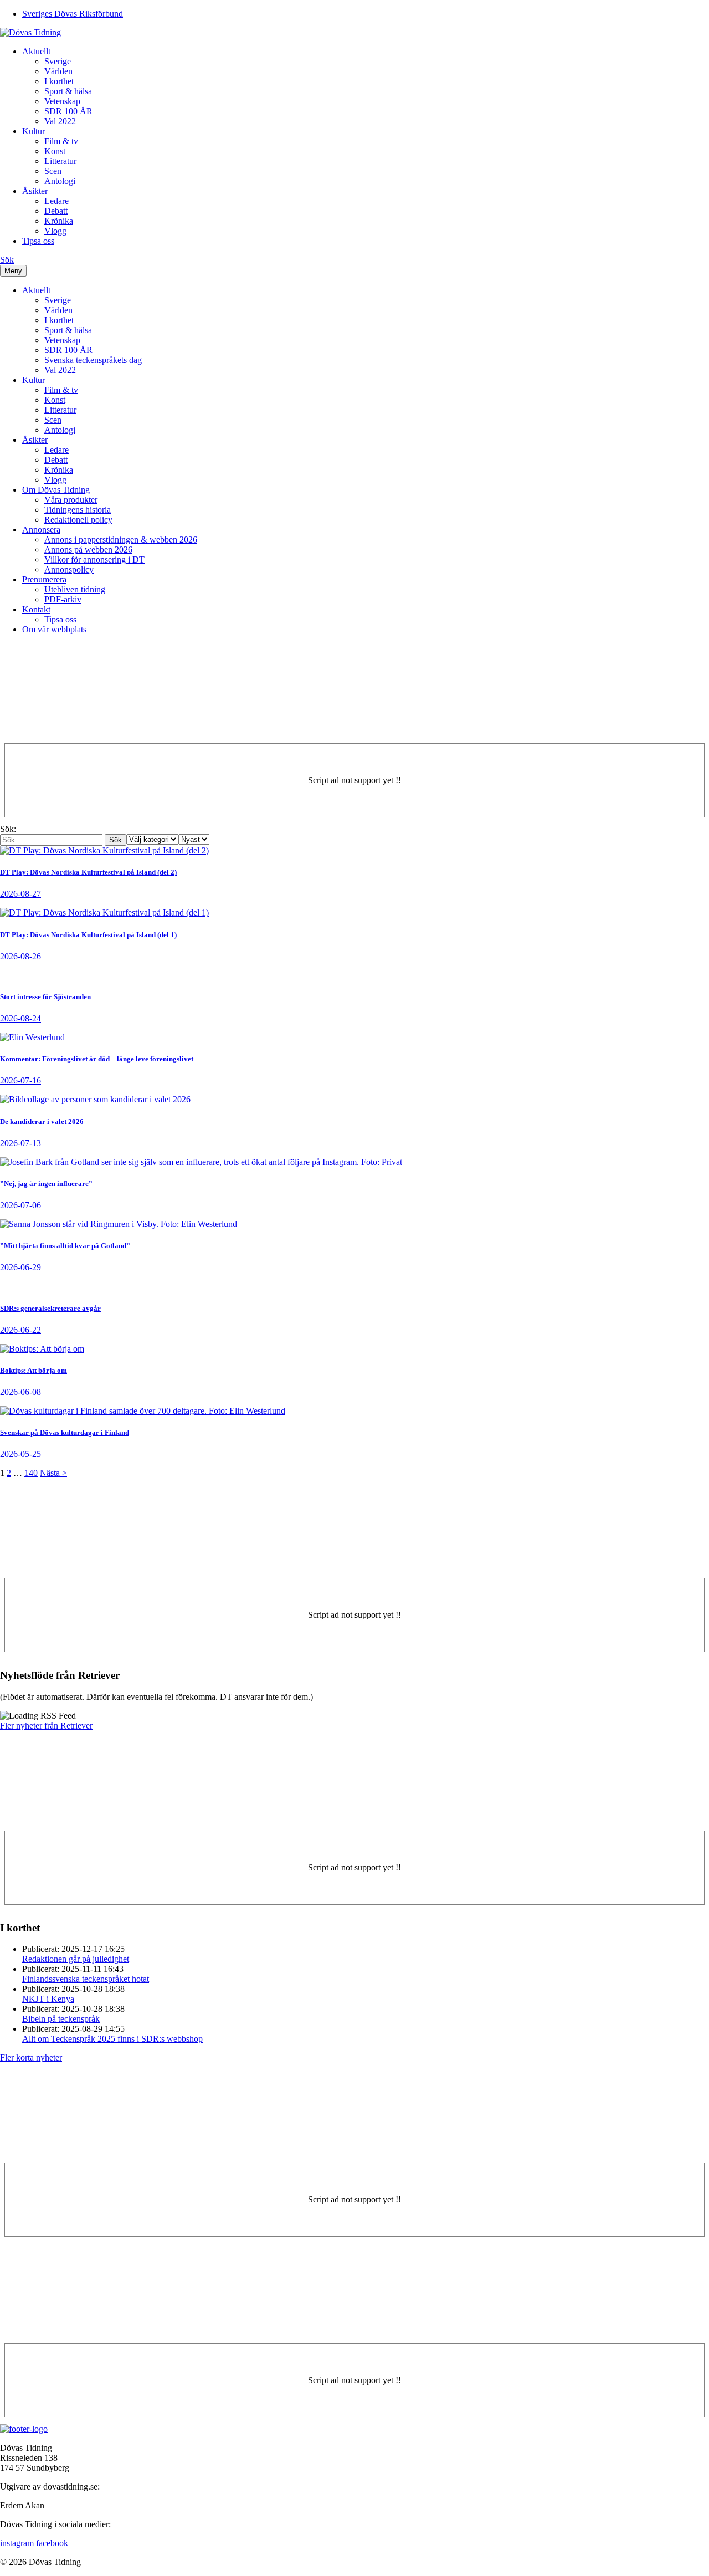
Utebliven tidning (75, 589)
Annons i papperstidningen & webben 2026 (121, 540)
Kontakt (36, 609)
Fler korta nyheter (31, 2058)
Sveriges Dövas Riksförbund (73, 14)
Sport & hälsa (68, 91)
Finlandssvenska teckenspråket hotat (86, 1979)
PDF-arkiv (63, 599)
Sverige (58, 61)
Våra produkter (71, 500)
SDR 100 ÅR (68, 111)
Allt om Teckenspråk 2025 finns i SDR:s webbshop (112, 2039)
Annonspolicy (69, 569)
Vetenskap (62, 101)
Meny (13, 271)
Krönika (59, 221)
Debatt (56, 211)
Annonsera (41, 530)
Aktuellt (36, 51)
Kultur (34, 131)
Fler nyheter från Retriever (46, 1726)
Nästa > (53, 1473)
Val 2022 (60, 121)
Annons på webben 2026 (88, 550)
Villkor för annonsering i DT (94, 559)
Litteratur (60, 161)
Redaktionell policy (78, 520)
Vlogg (55, 231)
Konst (55, 151)
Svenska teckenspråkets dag (93, 360)
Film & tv (61, 141)
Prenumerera (44, 579)
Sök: (8, 829)
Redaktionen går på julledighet (76, 1959)
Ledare (56, 201)
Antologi (60, 181)
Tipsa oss (38, 241)
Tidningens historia (78, 510)
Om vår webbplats (54, 629)
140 (31, 1473)
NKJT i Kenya (48, 1999)
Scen (53, 171)
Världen (58, 71)
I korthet (59, 81)
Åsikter (35, 191)
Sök (7, 260)
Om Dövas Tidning (56, 490)
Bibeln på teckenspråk (61, 2019)
